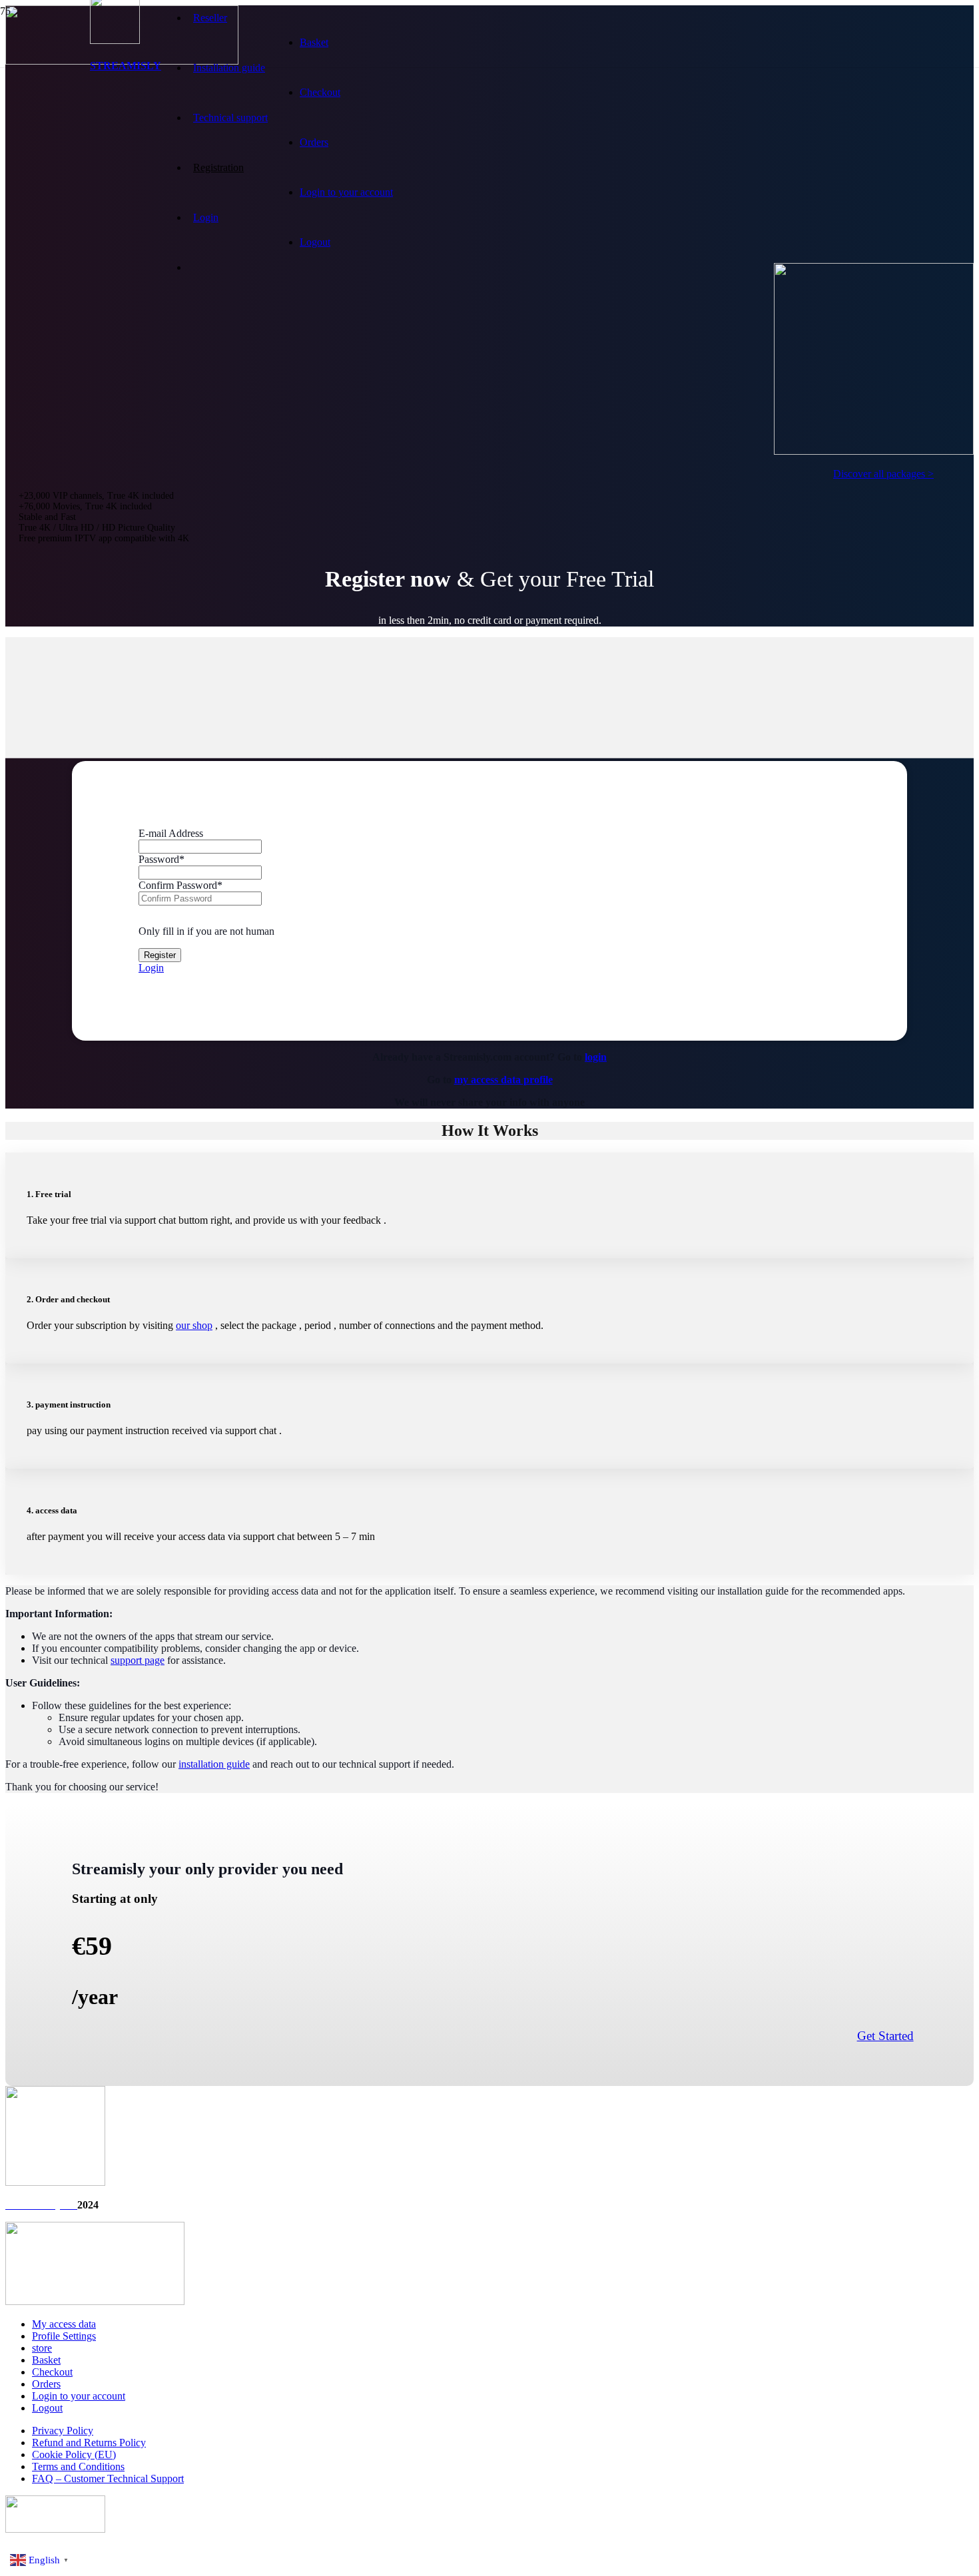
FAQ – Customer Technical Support (108, 2478)
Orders (314, 142)
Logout (315, 242)
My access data (64, 2324)
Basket (314, 42)
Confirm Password (180, 885)
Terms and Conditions (78, 2466)
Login (151, 968)
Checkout (320, 92)
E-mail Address (171, 833)
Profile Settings (64, 2336)
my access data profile (503, 1080)
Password (162, 859)
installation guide (214, 1764)
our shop (194, 1325)
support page (138, 1660)
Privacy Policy (63, 2431)
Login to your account (346, 192)
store (42, 2348)
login (596, 1057)
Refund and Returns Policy (89, 2443)
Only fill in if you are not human (206, 931)
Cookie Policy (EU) (74, 2454)
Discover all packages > (883, 474)
